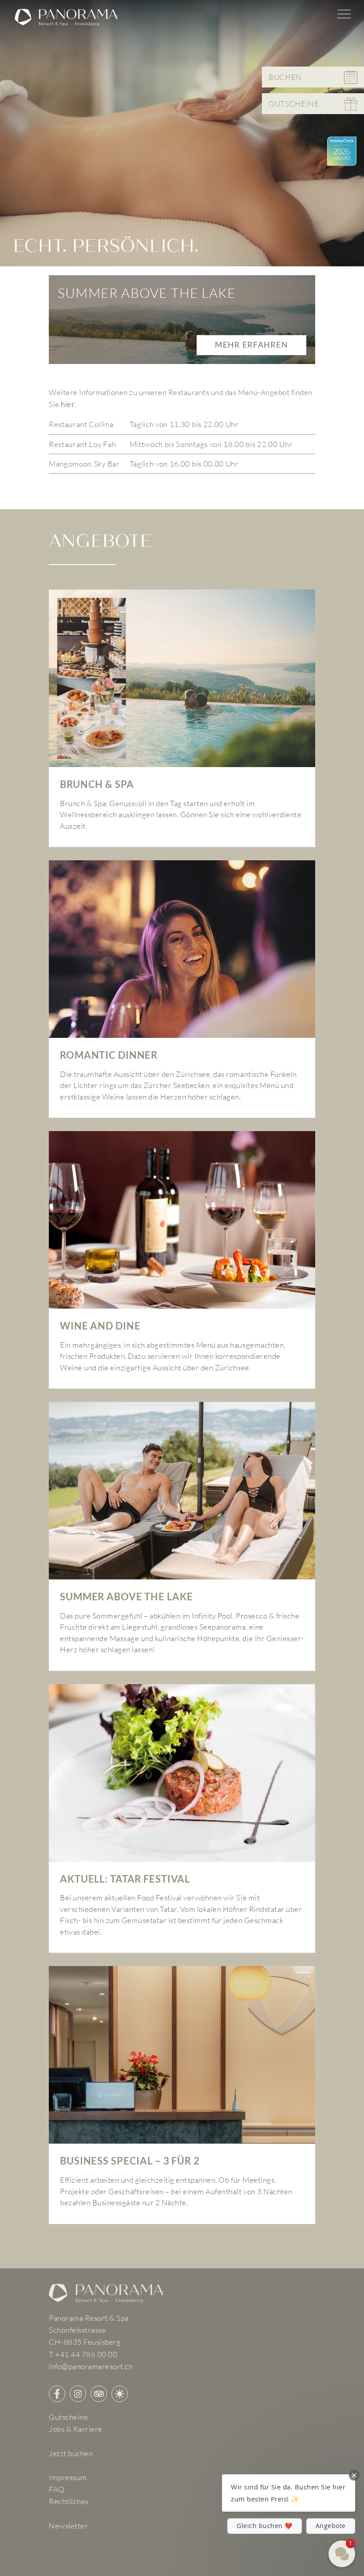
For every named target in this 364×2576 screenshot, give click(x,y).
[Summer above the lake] (182, 1536)
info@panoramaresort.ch (91, 2366)
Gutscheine (68, 2417)
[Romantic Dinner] (182, 989)
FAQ (57, 2489)
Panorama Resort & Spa (89, 2318)
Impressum (68, 2477)
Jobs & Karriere (76, 2429)
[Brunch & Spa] (182, 718)
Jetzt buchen (71, 2453)
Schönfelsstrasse (77, 2330)
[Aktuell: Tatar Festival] (182, 1819)
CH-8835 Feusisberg (85, 2342)
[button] (289, 2493)
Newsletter (68, 2526)
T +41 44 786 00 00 (83, 2354)
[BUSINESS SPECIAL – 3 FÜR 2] (182, 2095)
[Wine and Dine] (182, 1260)
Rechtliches (69, 2501)
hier (68, 404)
